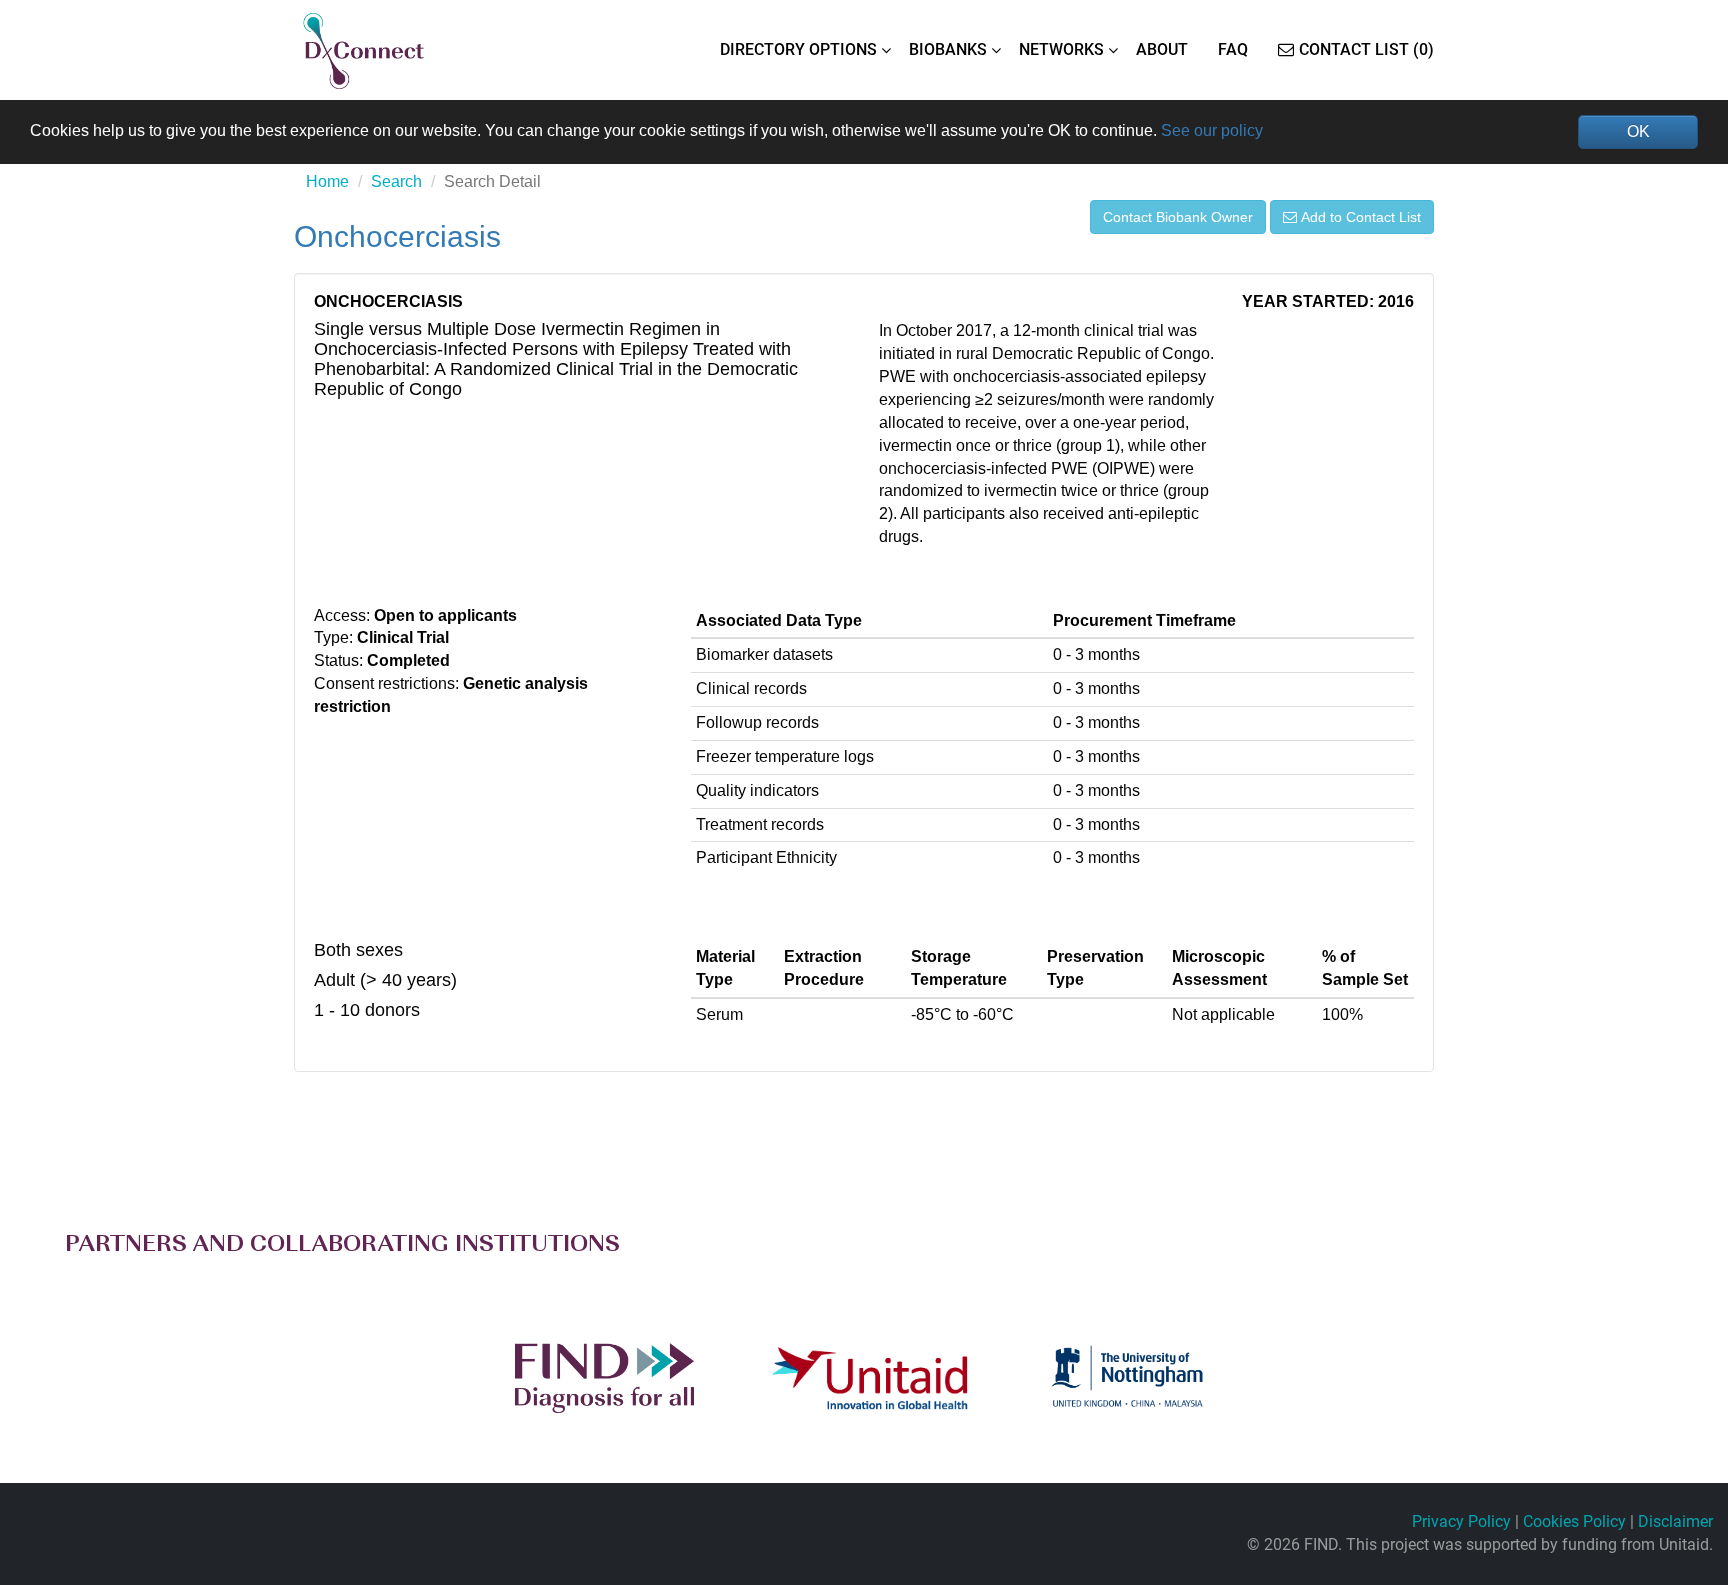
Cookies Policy (1574, 1521)
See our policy (1212, 130)
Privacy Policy (1461, 1521)
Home (327, 181)
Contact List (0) (1366, 49)
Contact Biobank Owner (1178, 217)
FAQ (1233, 49)
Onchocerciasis (397, 236)
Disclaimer (1675, 1521)
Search (396, 181)
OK (1638, 131)
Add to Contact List (1361, 217)
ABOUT (1162, 49)
